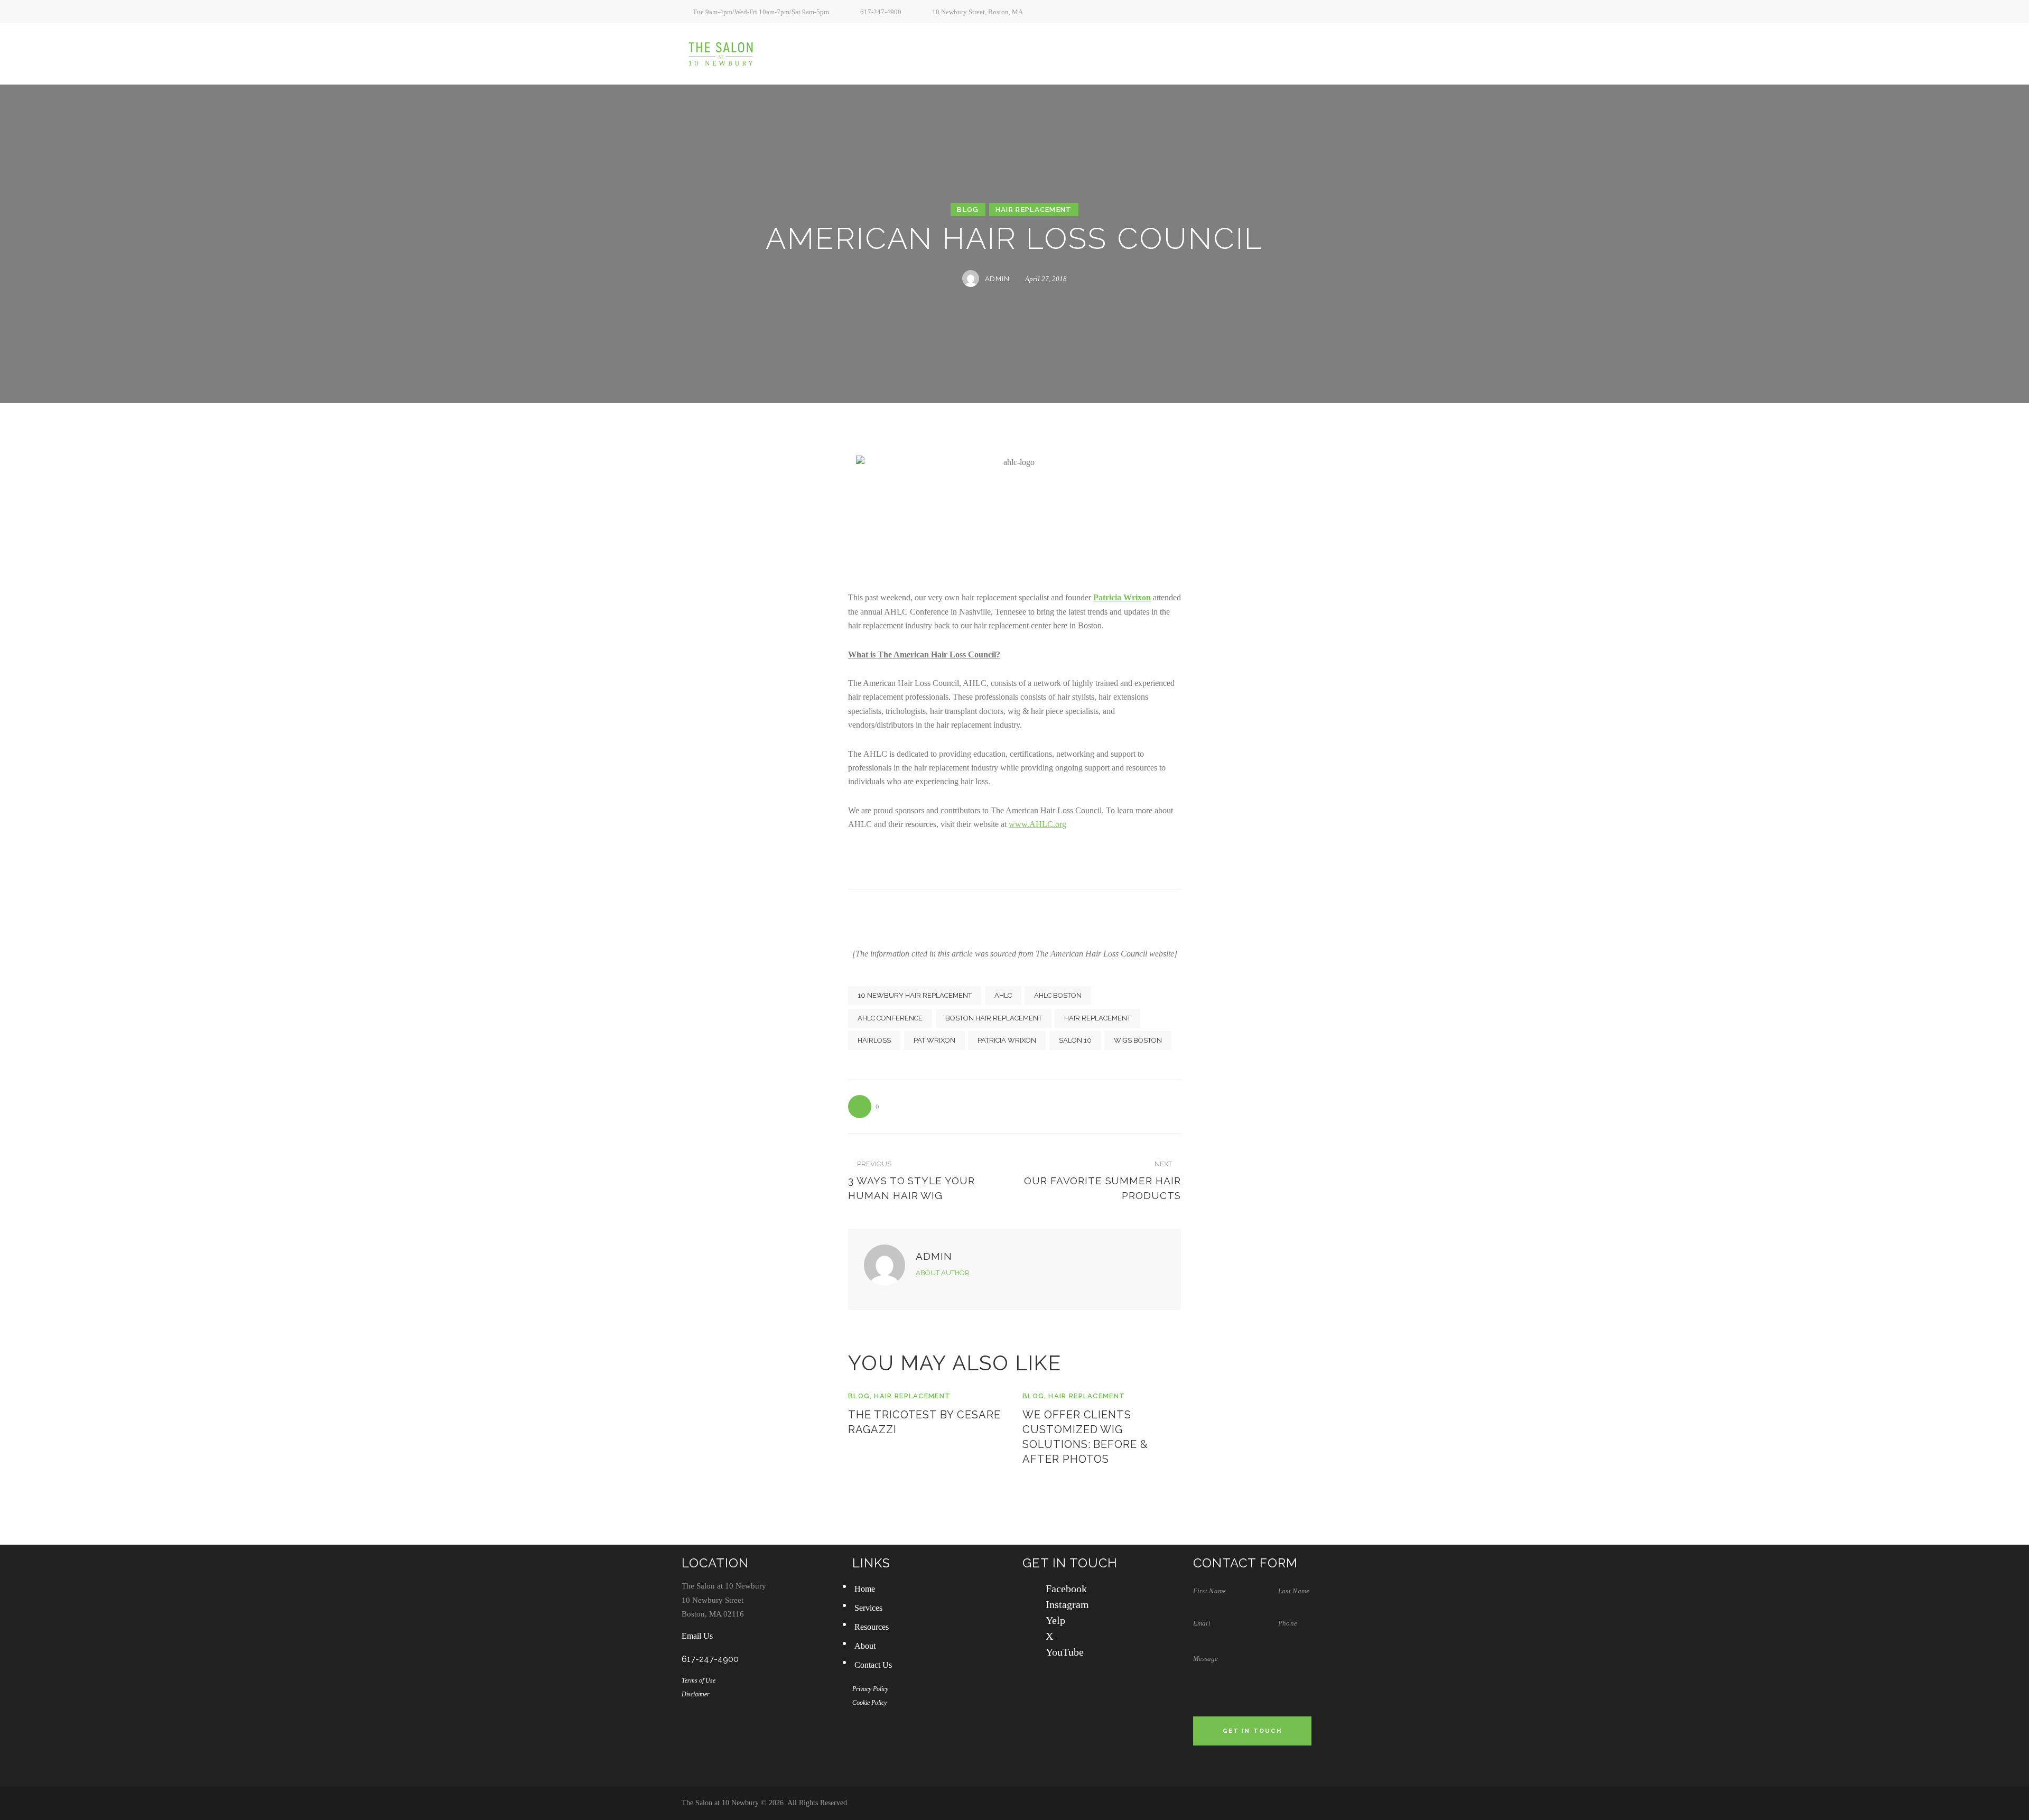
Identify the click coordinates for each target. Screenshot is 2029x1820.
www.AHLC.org (1037, 824)
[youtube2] (1344, 12)
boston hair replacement (994, 1018)
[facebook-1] (1272, 12)
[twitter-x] (1326, 12)
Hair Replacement (1034, 210)
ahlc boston (1058, 995)
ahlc (1003, 995)
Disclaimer (696, 1694)
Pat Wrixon (934, 1040)
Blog (968, 210)
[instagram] (1290, 12)
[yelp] (1308, 12)
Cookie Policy (869, 1703)
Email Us (697, 1636)
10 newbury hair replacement (915, 995)
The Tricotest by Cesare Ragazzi (924, 1422)
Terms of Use (699, 1680)
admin (934, 1256)
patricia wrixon (1007, 1040)
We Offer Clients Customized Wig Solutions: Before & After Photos (1085, 1437)
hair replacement (1097, 1018)
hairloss (874, 1040)
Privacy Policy (870, 1689)
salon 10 (1075, 1040)
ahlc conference (890, 1018)
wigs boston (1138, 1040)
